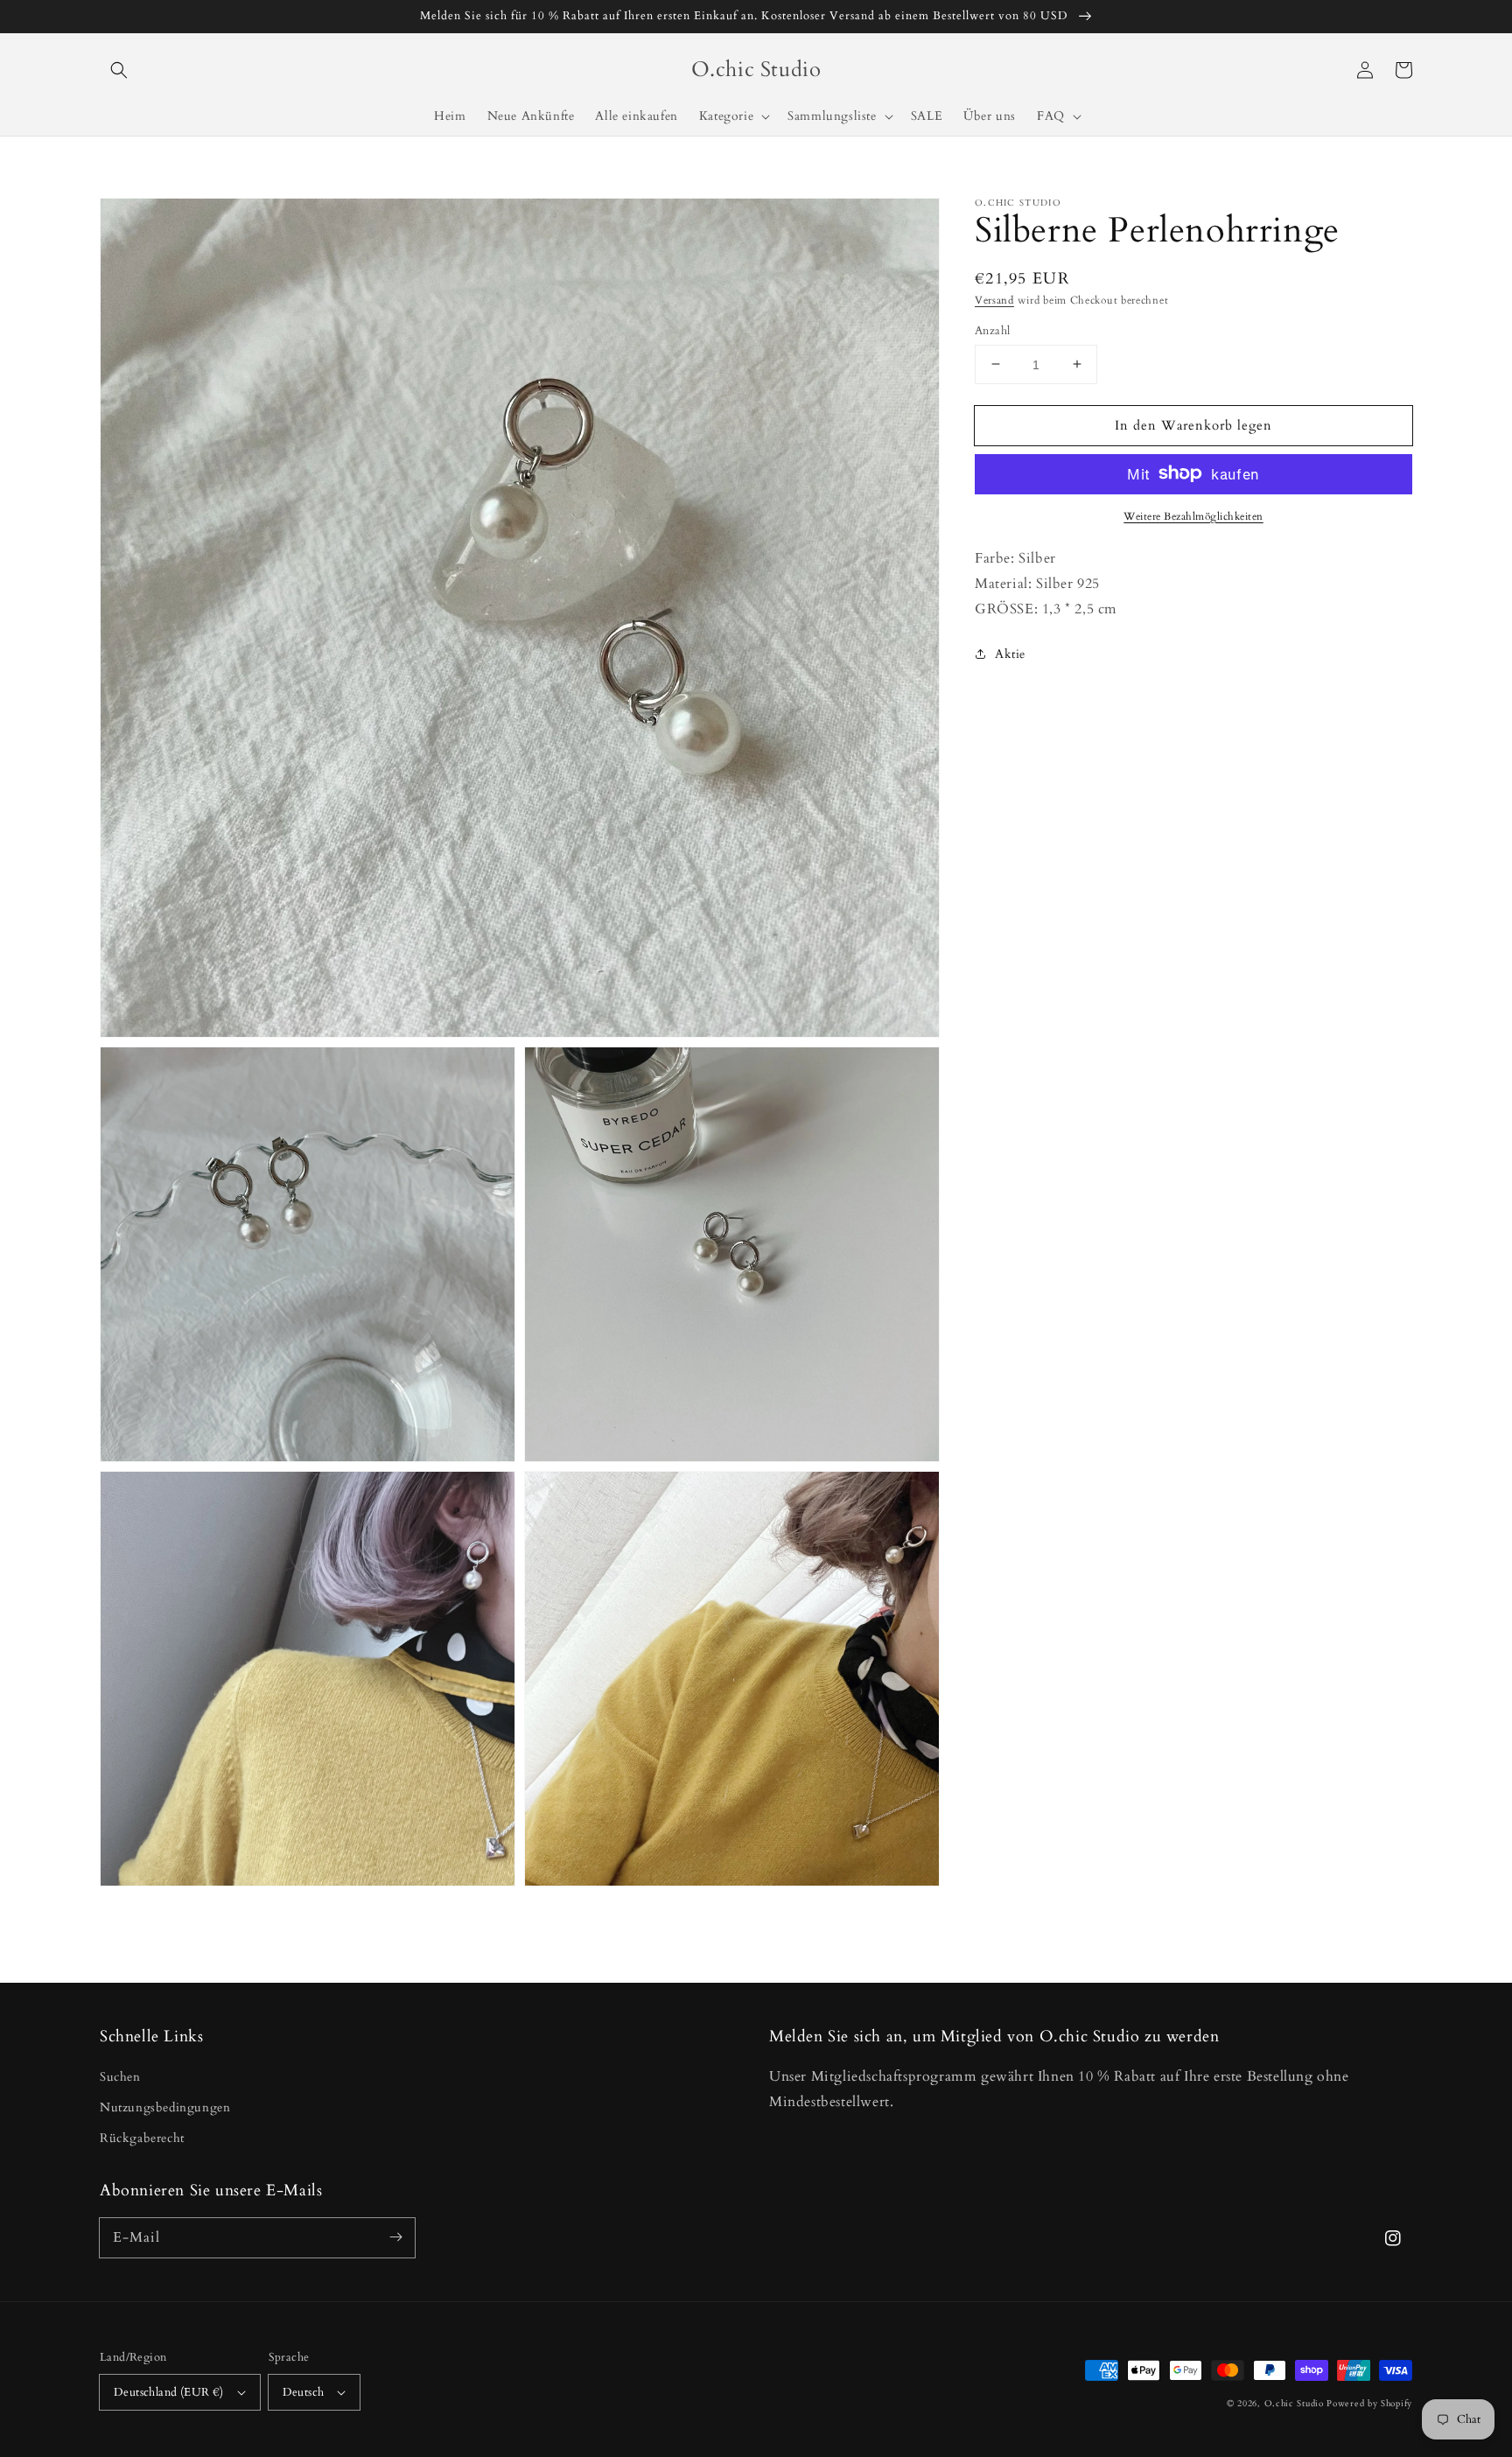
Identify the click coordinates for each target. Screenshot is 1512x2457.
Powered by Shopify (1369, 2404)
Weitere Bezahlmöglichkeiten (1193, 515)
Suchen (120, 2077)
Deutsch (304, 2392)
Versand (994, 300)
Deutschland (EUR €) (169, 2392)
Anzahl (992, 330)
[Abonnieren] (395, 2237)
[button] (119, 70)
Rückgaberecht (142, 2138)
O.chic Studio (1294, 2404)
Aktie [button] (1010, 654)
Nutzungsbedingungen (165, 2107)
